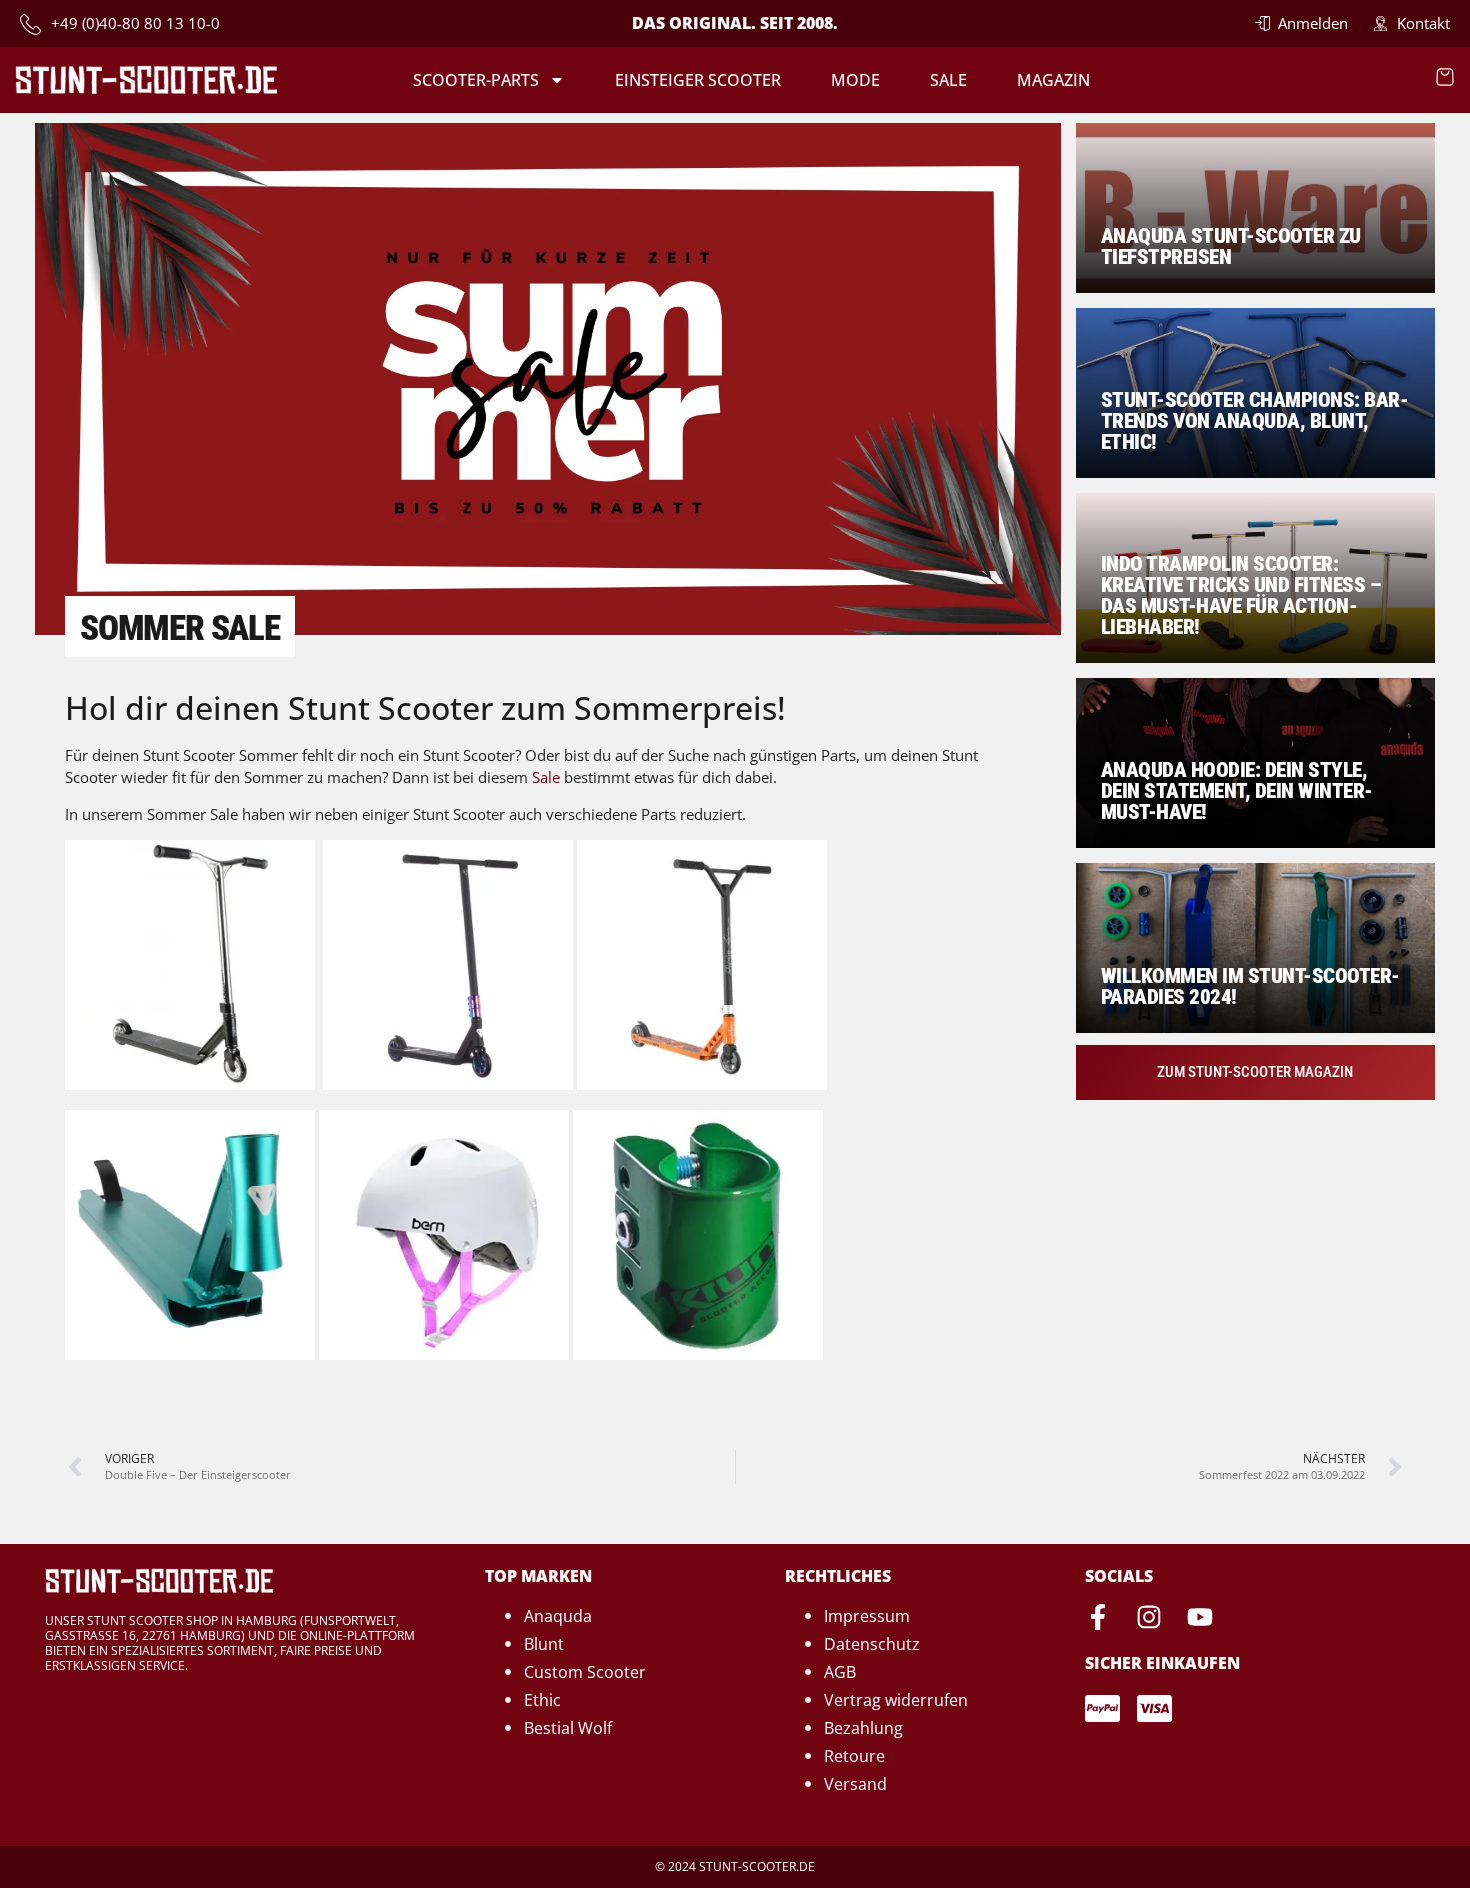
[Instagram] (1149, 1617)
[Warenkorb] (1445, 77)
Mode (855, 80)
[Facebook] (1098, 1617)
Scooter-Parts (476, 80)
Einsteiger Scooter (698, 80)
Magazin (1053, 80)
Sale (948, 80)
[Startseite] (146, 79)
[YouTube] (1200, 1617)
